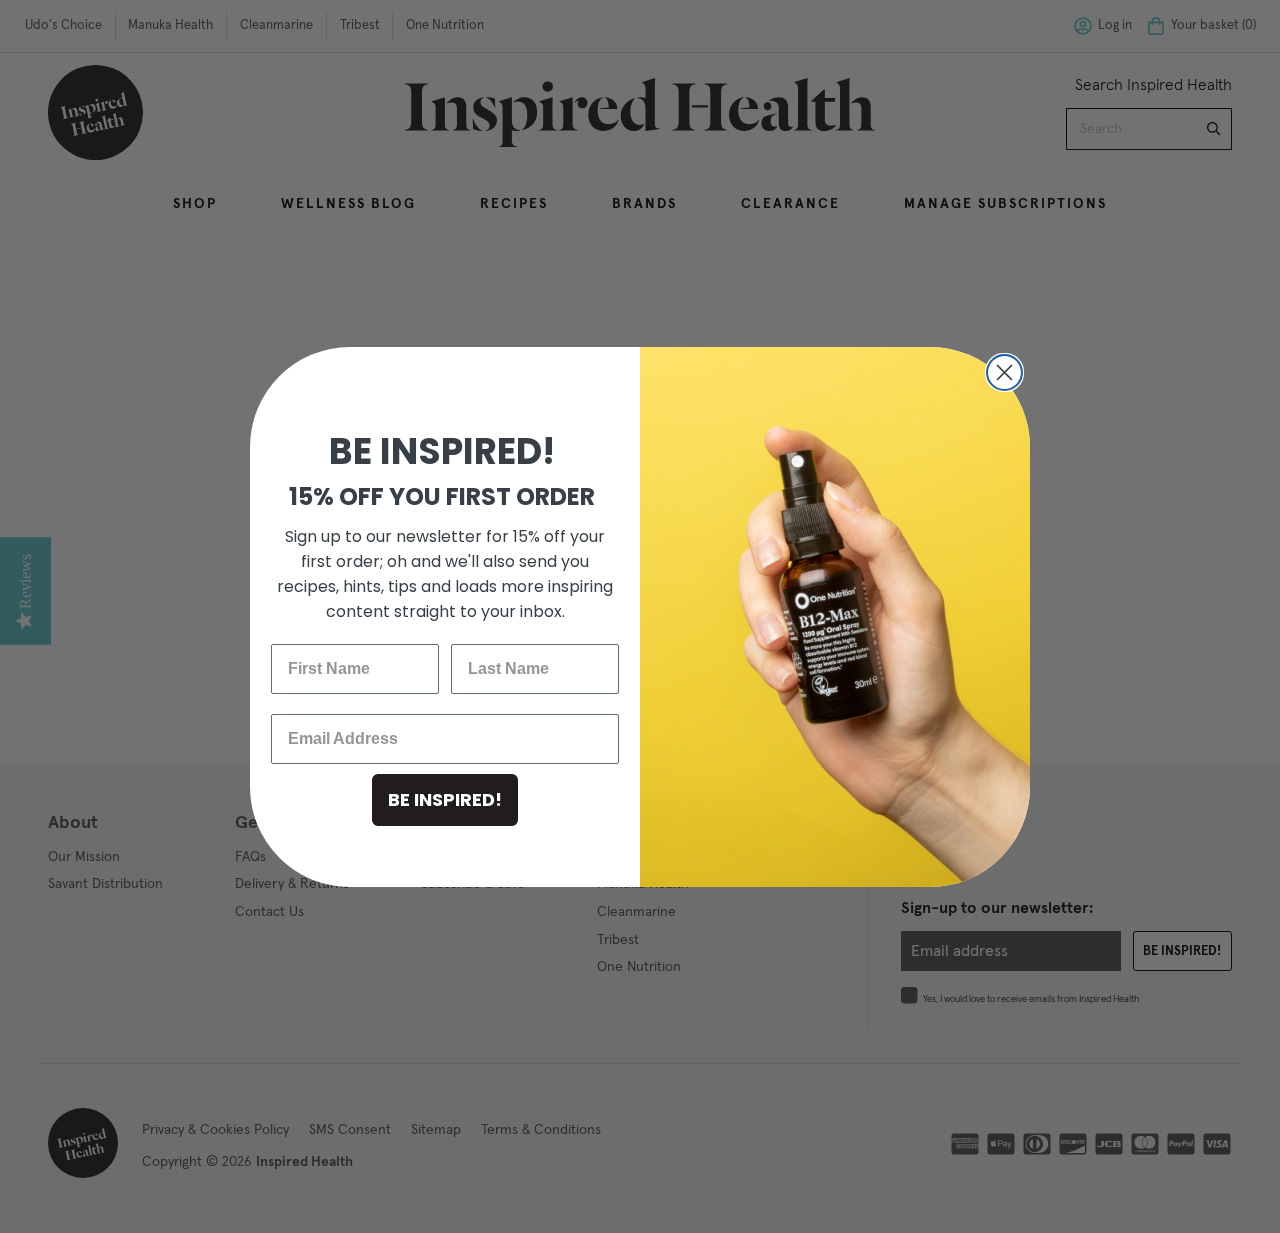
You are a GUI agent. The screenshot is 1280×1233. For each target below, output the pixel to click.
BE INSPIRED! (445, 799)
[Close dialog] (1004, 372)
